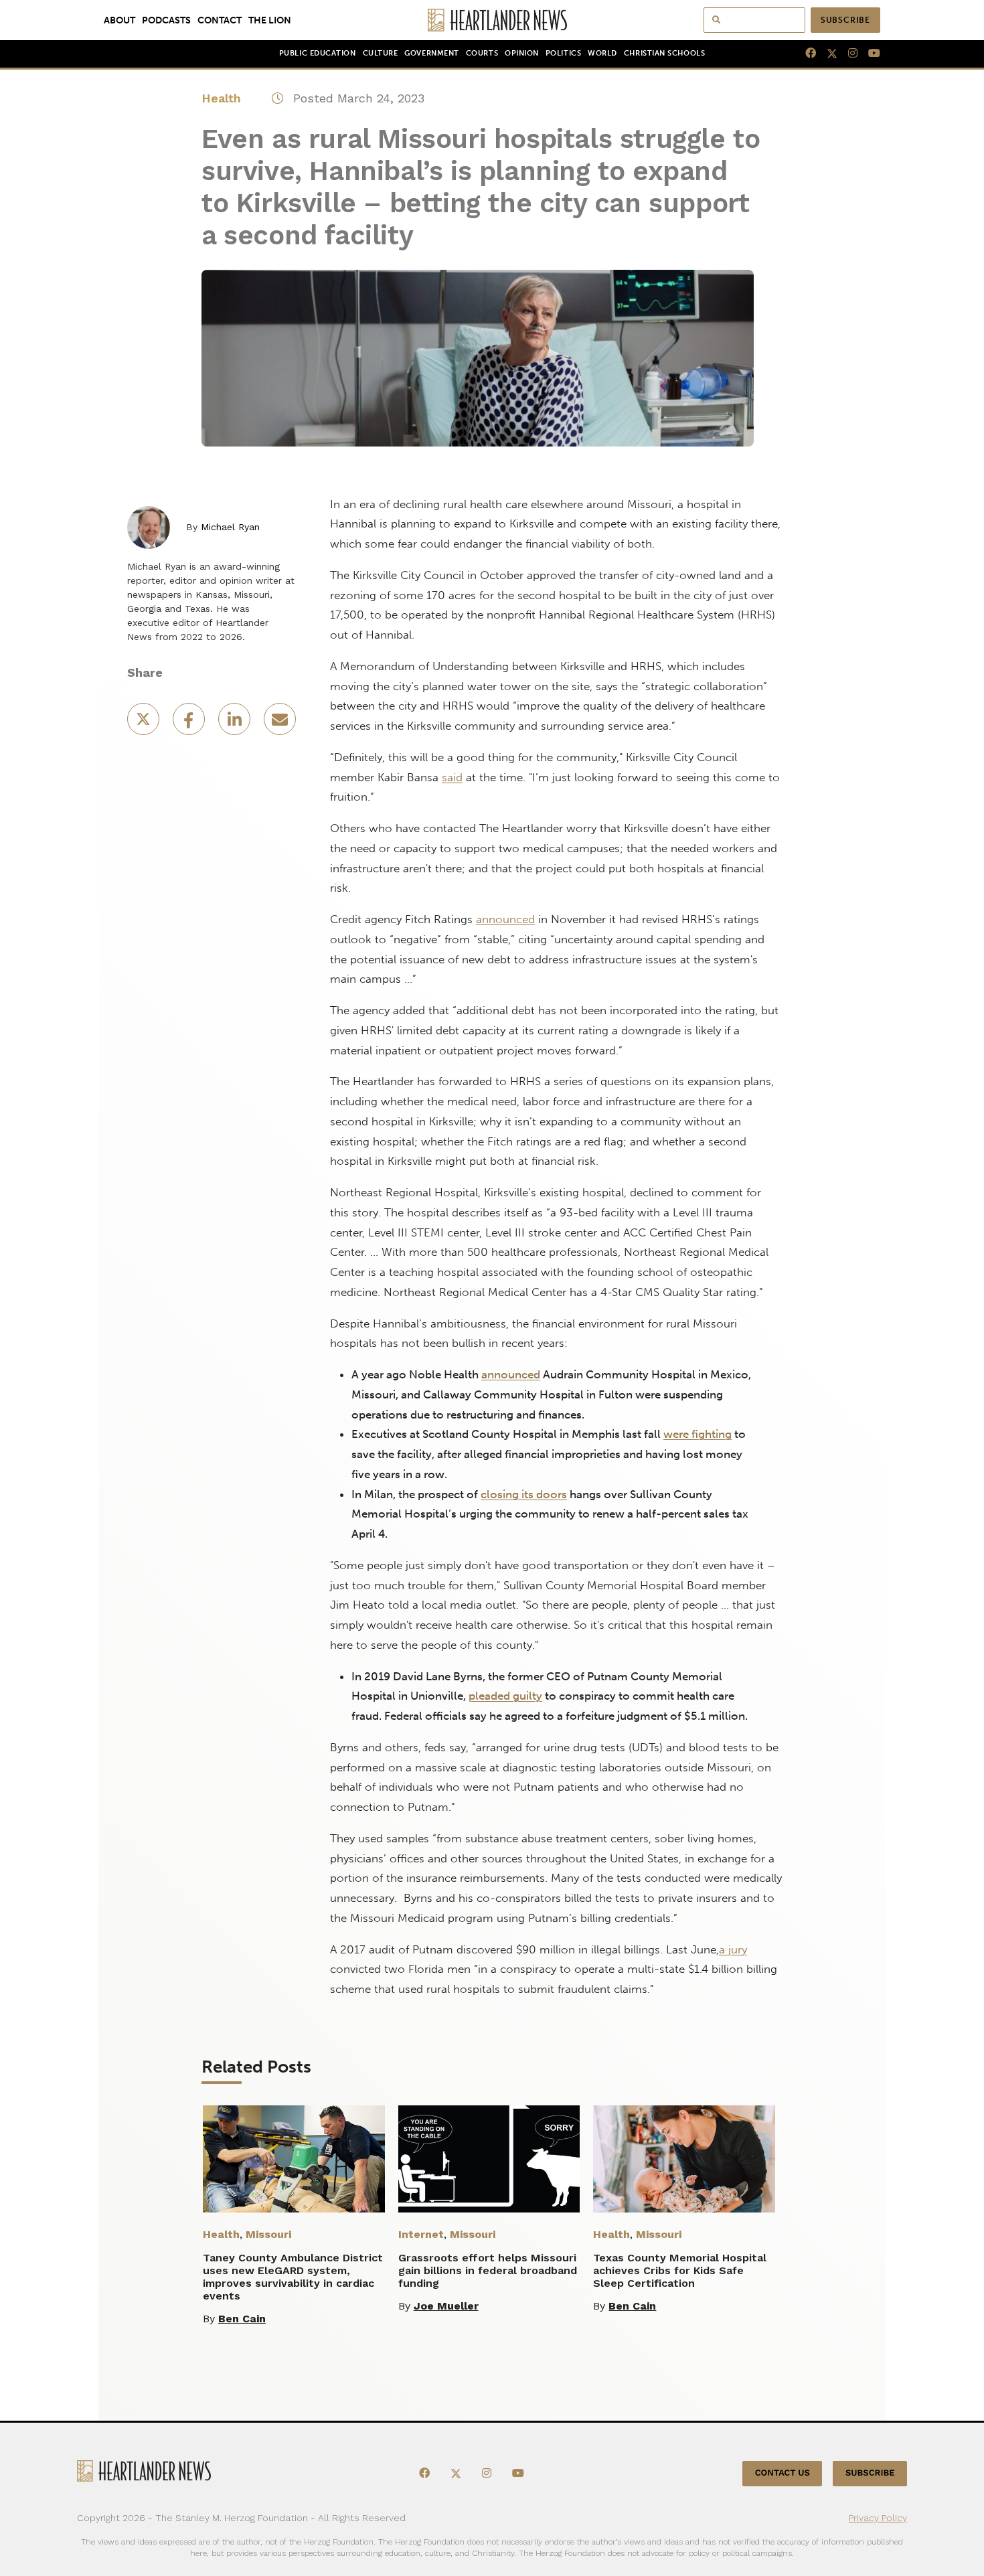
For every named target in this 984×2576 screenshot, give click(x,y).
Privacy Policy (878, 2518)
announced (505, 919)
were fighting (698, 1434)
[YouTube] (869, 54)
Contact (220, 20)
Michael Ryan (230, 527)
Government (431, 53)
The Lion (270, 20)
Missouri (268, 2234)
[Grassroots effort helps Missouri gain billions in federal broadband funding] (489, 2159)
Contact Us (783, 2473)
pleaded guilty (505, 1696)
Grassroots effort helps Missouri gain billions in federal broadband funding (488, 2270)
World (602, 53)
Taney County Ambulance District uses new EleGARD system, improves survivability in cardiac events (293, 2277)
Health (221, 98)
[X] (827, 54)
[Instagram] (847, 54)
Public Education (318, 53)
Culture (381, 53)
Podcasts (166, 20)
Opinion (522, 53)
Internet (421, 2234)
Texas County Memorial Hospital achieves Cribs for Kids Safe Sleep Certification (680, 2270)
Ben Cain (242, 2319)
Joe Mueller (446, 2306)
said (452, 777)
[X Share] (145, 723)
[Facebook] (805, 54)
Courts (482, 53)
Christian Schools (664, 53)
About (119, 20)
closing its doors (524, 1494)
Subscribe (845, 20)
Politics (563, 53)
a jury (733, 1949)
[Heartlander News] (492, 20)
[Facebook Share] (190, 723)
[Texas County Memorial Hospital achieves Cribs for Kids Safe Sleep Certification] (684, 2159)
